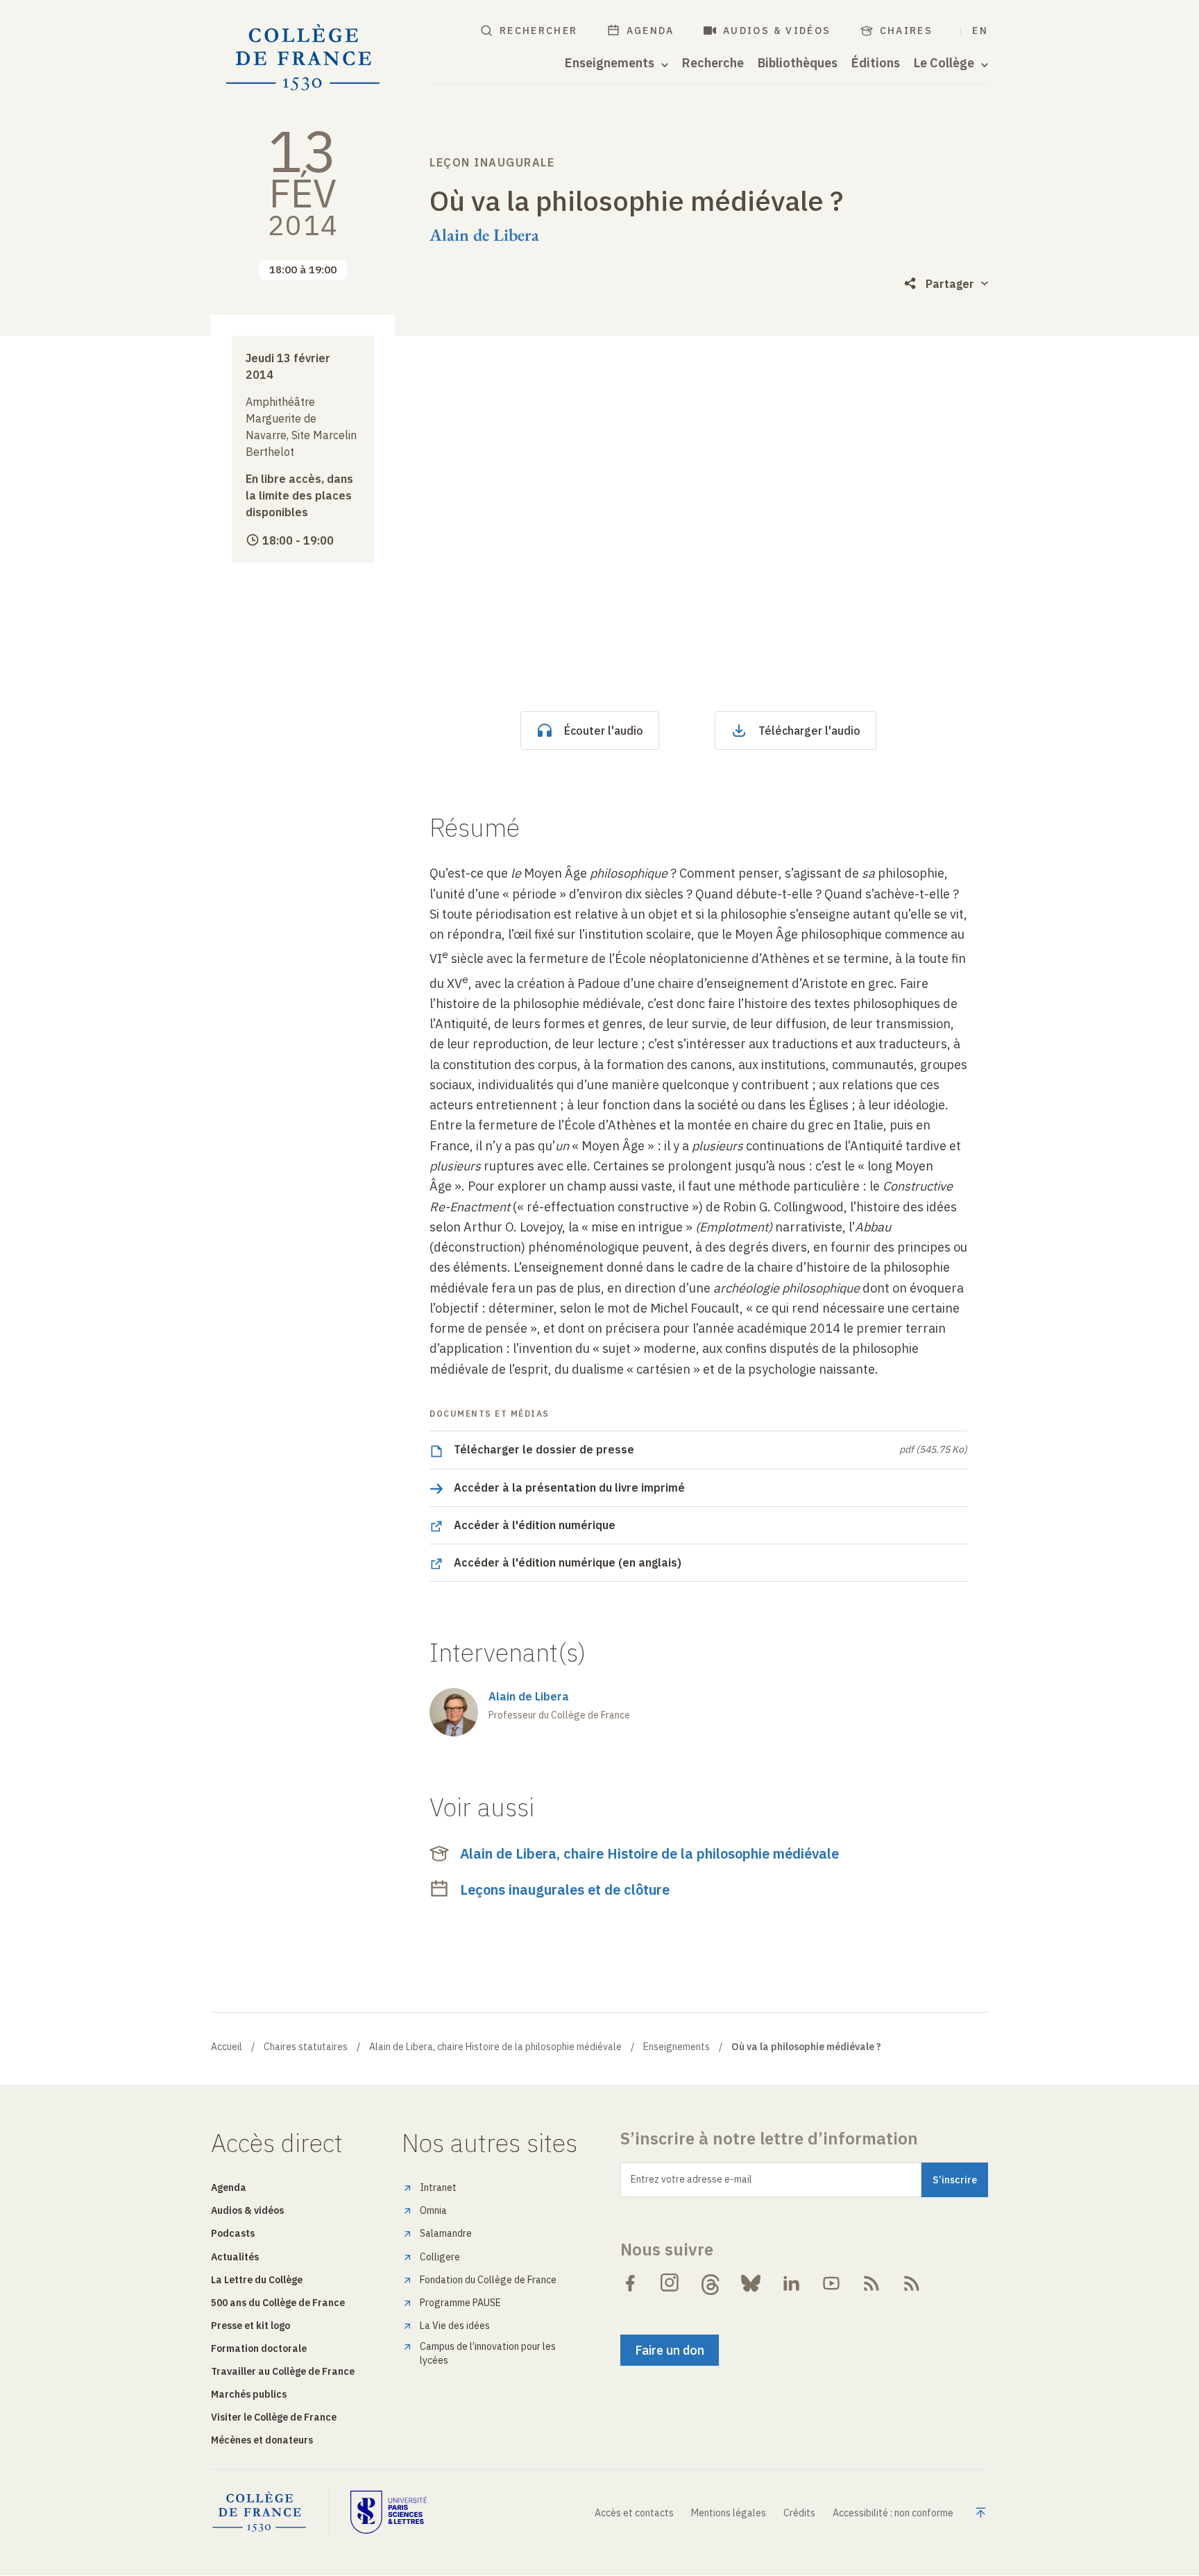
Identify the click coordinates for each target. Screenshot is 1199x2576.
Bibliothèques (798, 63)
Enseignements (677, 2047)
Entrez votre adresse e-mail (691, 2179)
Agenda (650, 31)
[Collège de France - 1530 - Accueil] (303, 58)
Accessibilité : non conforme (893, 2513)
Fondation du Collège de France (488, 2280)
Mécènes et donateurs (262, 2440)
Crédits (799, 2513)
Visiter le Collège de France (274, 2417)
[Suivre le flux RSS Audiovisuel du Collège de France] (912, 2283)
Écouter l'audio (604, 731)
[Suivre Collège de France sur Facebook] (630, 2283)
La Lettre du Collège (257, 2280)
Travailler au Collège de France (283, 2371)
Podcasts (233, 2233)
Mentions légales (729, 2513)
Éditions (876, 63)
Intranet (438, 2187)
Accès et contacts (634, 2513)
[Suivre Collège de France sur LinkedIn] (791, 2283)
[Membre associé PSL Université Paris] (389, 2512)
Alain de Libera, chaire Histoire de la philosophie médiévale (649, 1853)
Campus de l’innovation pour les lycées (488, 2353)
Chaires (907, 31)
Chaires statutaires (306, 2047)
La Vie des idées (455, 2326)
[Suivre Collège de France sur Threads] (711, 2283)
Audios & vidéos (777, 31)
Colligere (440, 2257)
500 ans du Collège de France (278, 2303)
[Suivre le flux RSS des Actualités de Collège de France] (871, 2283)
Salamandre (446, 2233)
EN (980, 31)
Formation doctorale (259, 2348)
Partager (950, 284)
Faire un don (670, 2350)
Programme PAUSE (460, 2303)
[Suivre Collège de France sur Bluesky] (751, 2283)
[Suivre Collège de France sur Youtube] (831, 2283)
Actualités (235, 2257)
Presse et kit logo (250, 2326)
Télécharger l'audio (809, 731)
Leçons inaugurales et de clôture (565, 1890)
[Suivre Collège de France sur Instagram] (670, 2283)
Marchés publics (249, 2394)
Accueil (227, 2047)
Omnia (433, 2210)
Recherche (713, 63)
